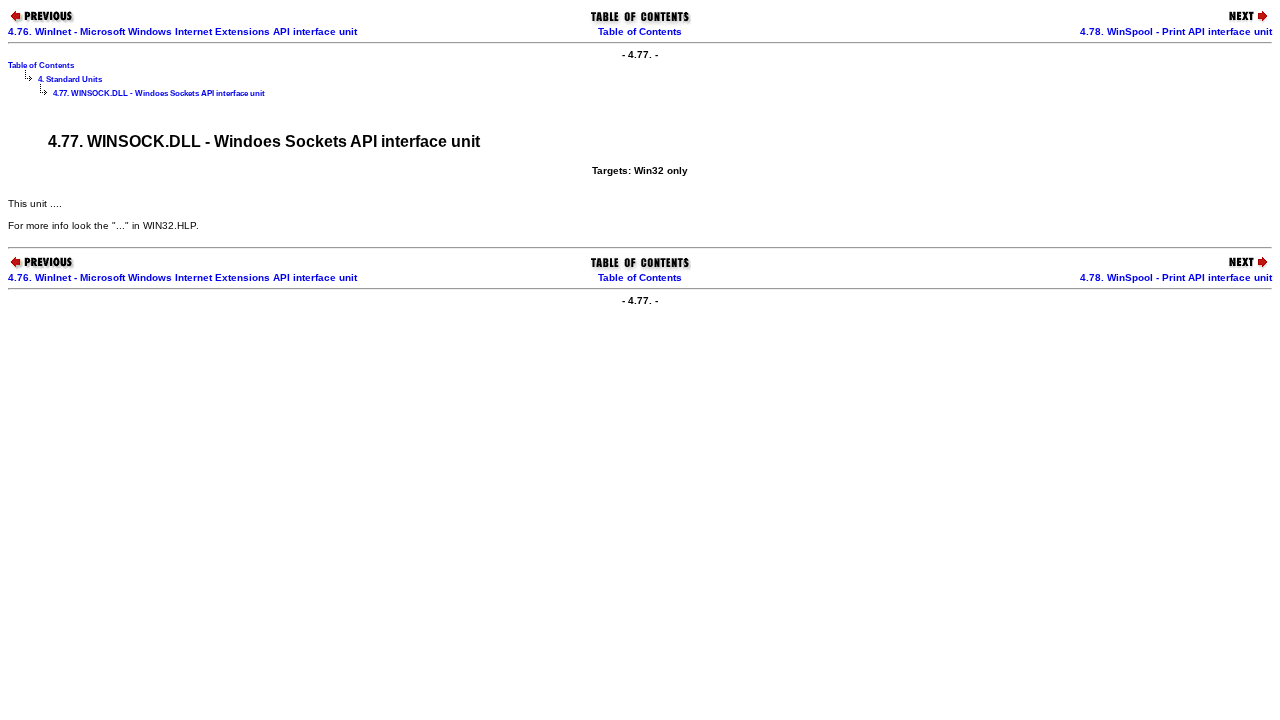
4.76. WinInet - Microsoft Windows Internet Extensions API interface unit (182, 31)
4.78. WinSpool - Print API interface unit (1176, 31)
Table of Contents (640, 31)
